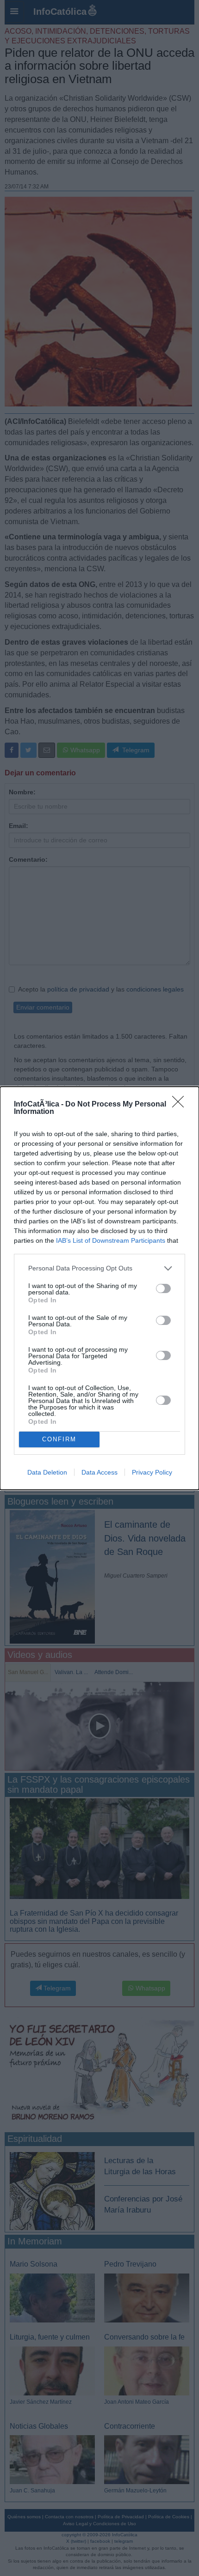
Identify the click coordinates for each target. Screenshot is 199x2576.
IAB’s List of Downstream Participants (111, 1240)
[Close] (181, 1105)
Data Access (99, 1472)
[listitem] (99, 1268)
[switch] (163, 1288)
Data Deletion (47, 1472)
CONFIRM (59, 1439)
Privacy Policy (152, 1472)
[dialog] (99, 1288)
